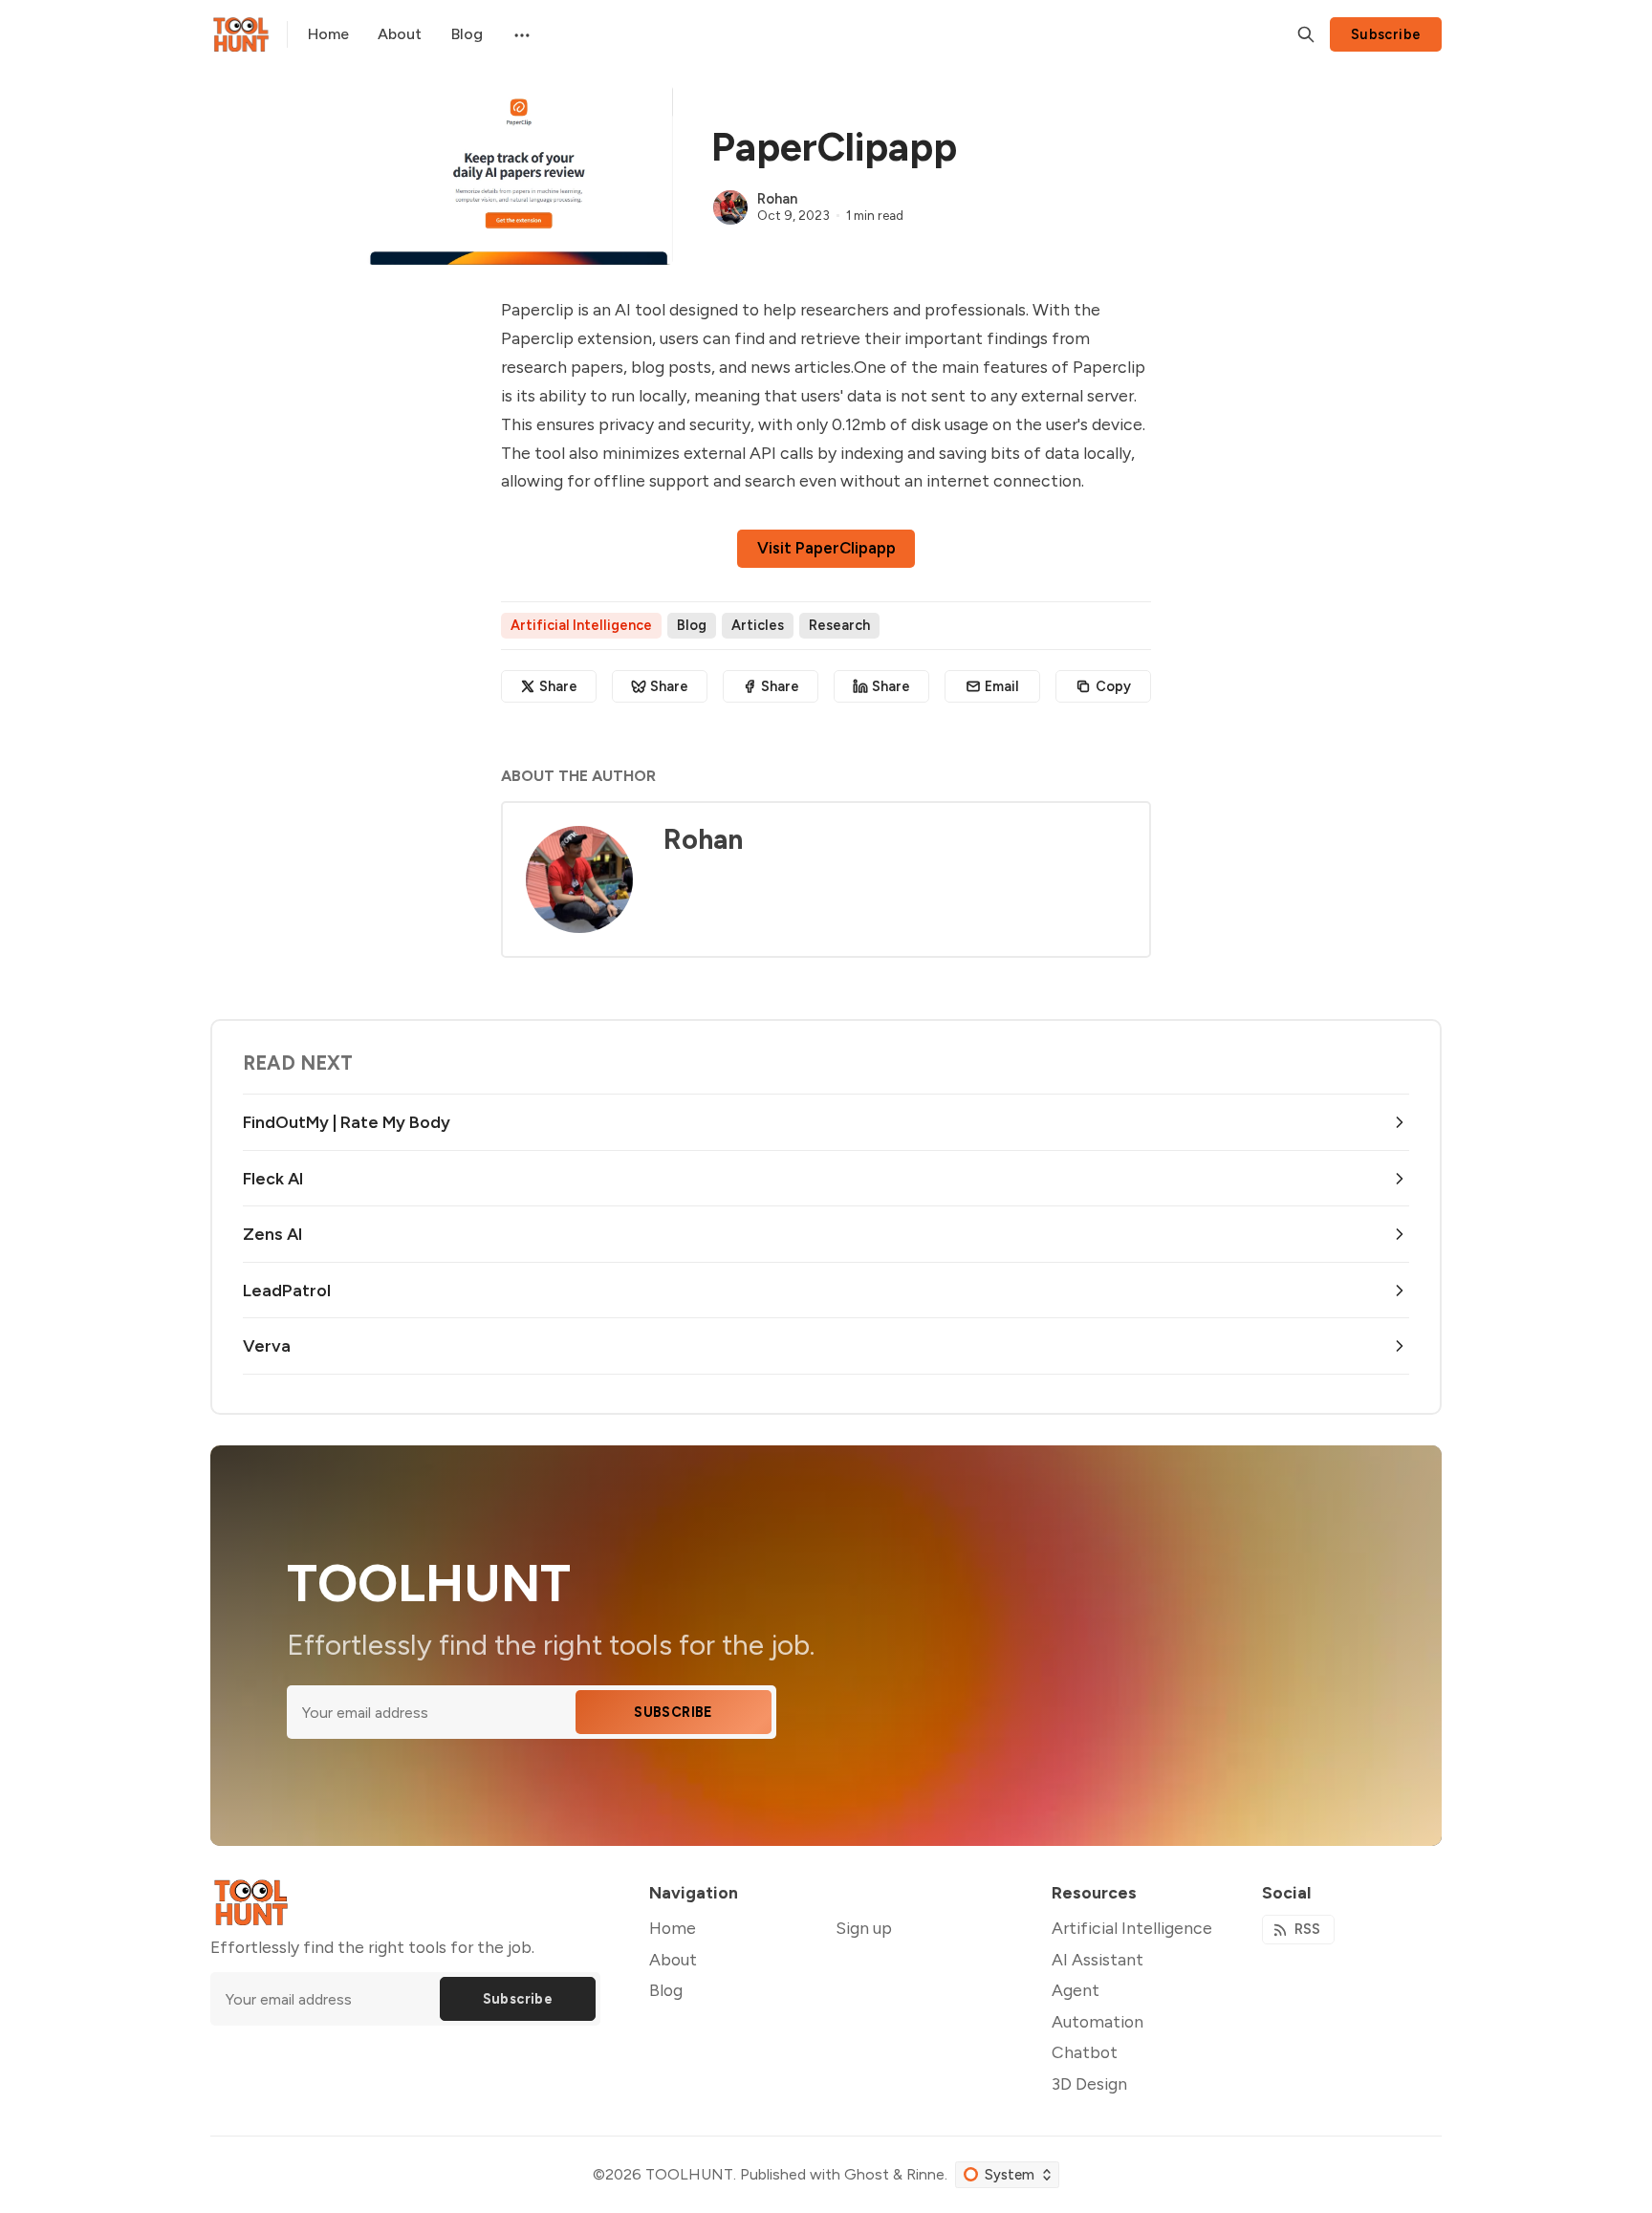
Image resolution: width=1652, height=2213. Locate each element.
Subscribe (1386, 34)
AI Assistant (1098, 1959)
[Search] (1306, 34)
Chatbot (1085, 2052)
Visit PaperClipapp (826, 548)
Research (839, 625)
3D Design (1089, 2083)
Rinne (925, 2174)
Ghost (867, 2174)
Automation (1098, 2021)
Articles (758, 625)
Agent (1076, 1990)
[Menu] (520, 34)
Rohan (777, 199)
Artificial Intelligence (581, 625)
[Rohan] (730, 207)
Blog (692, 625)
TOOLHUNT (689, 2174)
